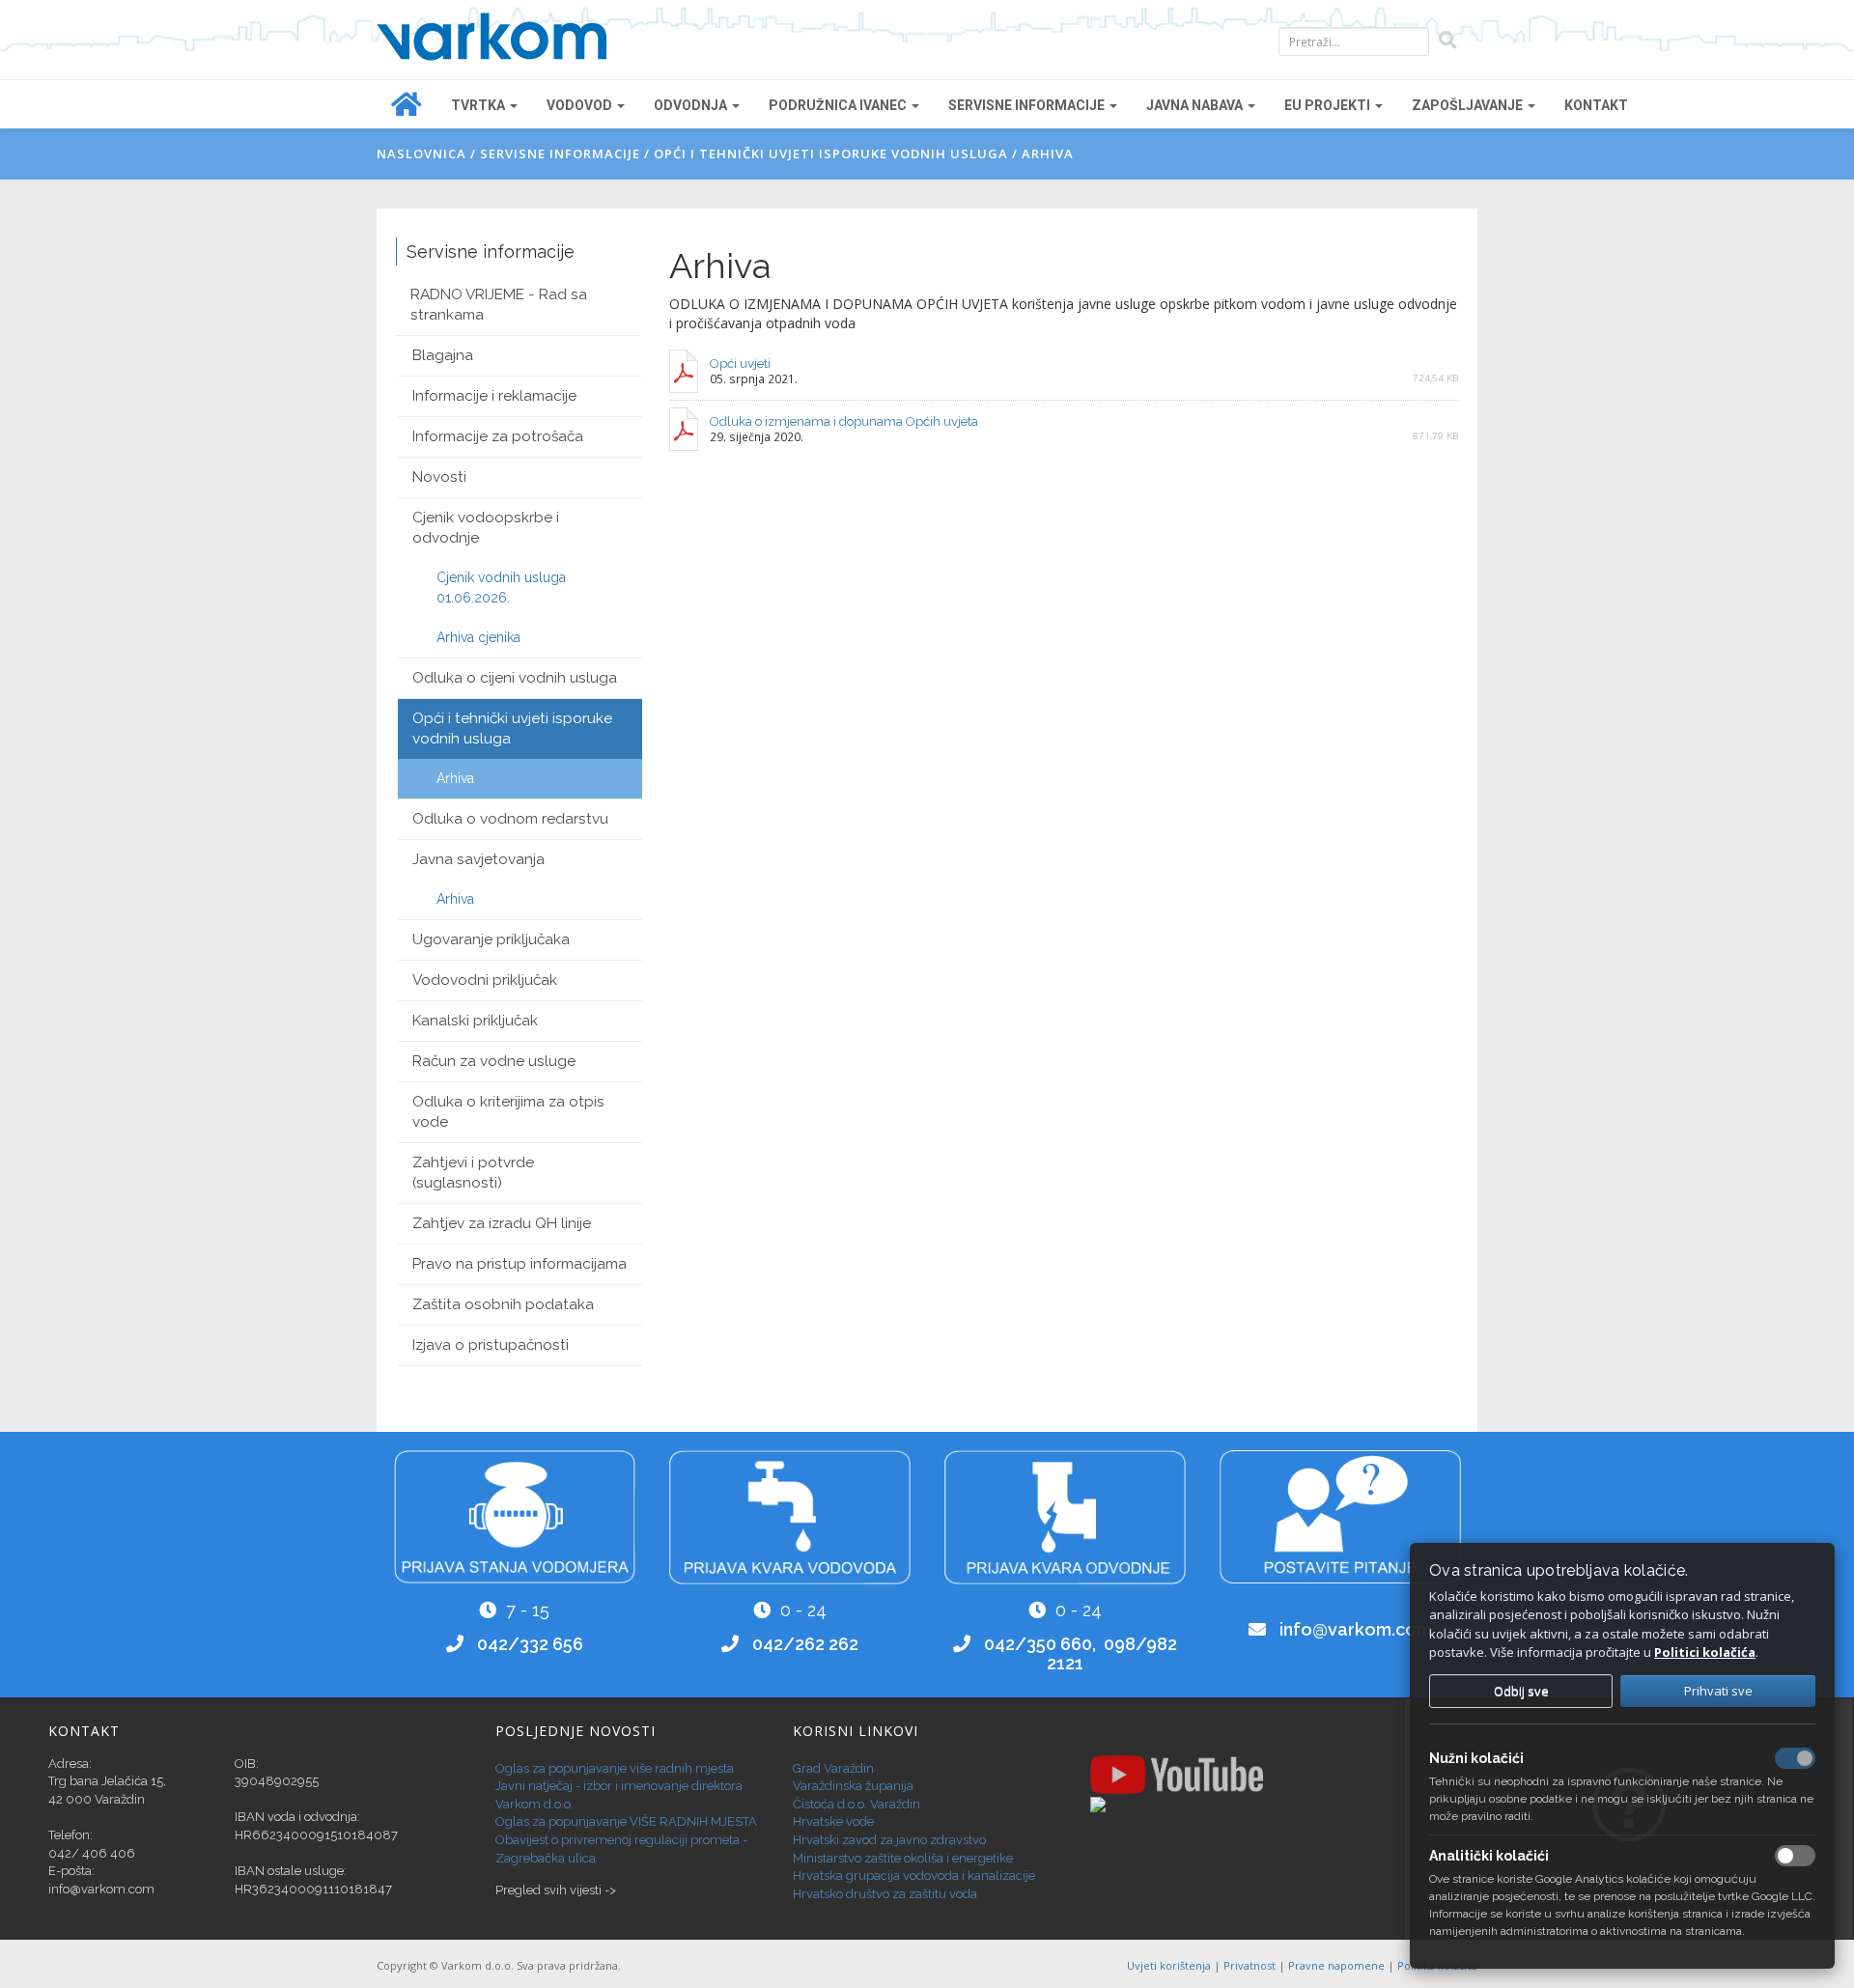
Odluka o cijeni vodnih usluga (515, 678)
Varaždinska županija (853, 1786)
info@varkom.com (1356, 1629)
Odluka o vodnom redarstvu (510, 819)
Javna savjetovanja (478, 859)
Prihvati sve (1718, 1691)
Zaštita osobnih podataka (503, 1304)
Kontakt (1596, 105)
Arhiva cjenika (478, 637)
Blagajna (443, 355)
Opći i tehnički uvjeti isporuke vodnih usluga (831, 154)
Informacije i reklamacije (494, 396)
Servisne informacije (560, 154)
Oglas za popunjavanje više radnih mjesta (615, 1768)
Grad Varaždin (833, 1768)
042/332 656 (530, 1644)
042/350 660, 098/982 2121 (1081, 1653)
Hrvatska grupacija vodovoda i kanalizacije (914, 1876)
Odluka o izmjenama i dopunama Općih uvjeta (844, 421)
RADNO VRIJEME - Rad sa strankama (499, 305)
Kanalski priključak (475, 1021)
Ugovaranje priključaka (491, 939)
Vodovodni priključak (485, 980)
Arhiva (1048, 154)
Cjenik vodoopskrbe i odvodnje (486, 528)
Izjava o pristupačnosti (491, 1345)
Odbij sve (1521, 1691)
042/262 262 (805, 1644)
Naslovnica (421, 154)
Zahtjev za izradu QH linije (502, 1223)
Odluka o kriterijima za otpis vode (508, 1112)
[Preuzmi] (684, 371)
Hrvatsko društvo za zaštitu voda (885, 1894)
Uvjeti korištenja (1170, 1965)
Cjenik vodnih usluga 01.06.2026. (501, 588)
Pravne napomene (1338, 1965)
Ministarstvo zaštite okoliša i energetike (903, 1858)
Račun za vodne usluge (494, 1061)
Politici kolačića (1705, 1652)
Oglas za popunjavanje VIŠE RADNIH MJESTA (626, 1821)
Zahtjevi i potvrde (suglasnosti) (473, 1173)
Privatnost (1251, 1965)
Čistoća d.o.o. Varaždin (857, 1804)
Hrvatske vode (833, 1821)
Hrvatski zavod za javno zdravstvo (889, 1840)
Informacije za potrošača (498, 436)
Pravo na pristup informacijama (520, 1264)
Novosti (439, 477)
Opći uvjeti (740, 364)
